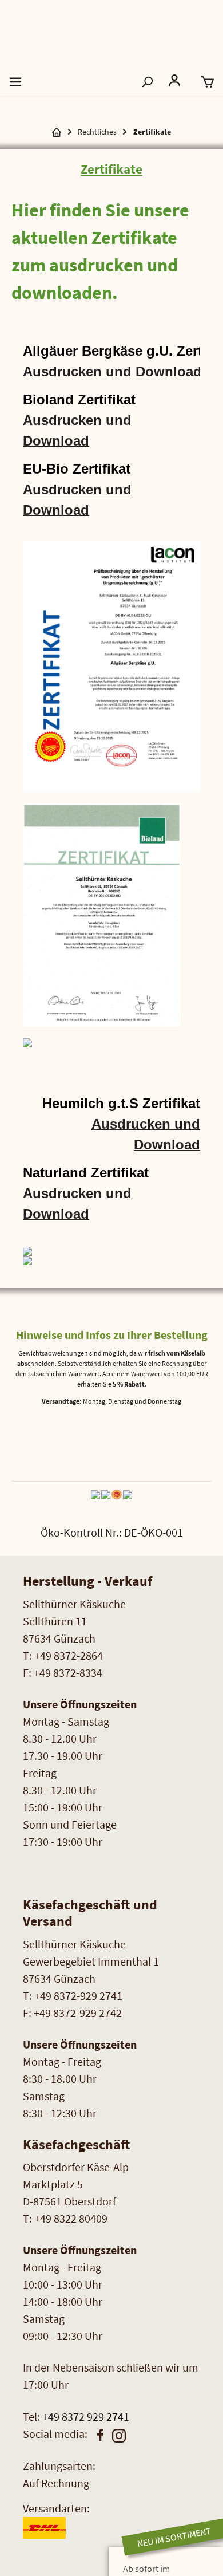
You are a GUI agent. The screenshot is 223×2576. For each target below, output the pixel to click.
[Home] (57, 132)
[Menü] (15, 81)
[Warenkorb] (208, 81)
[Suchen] (147, 81)
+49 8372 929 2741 (86, 2417)
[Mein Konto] (177, 81)
